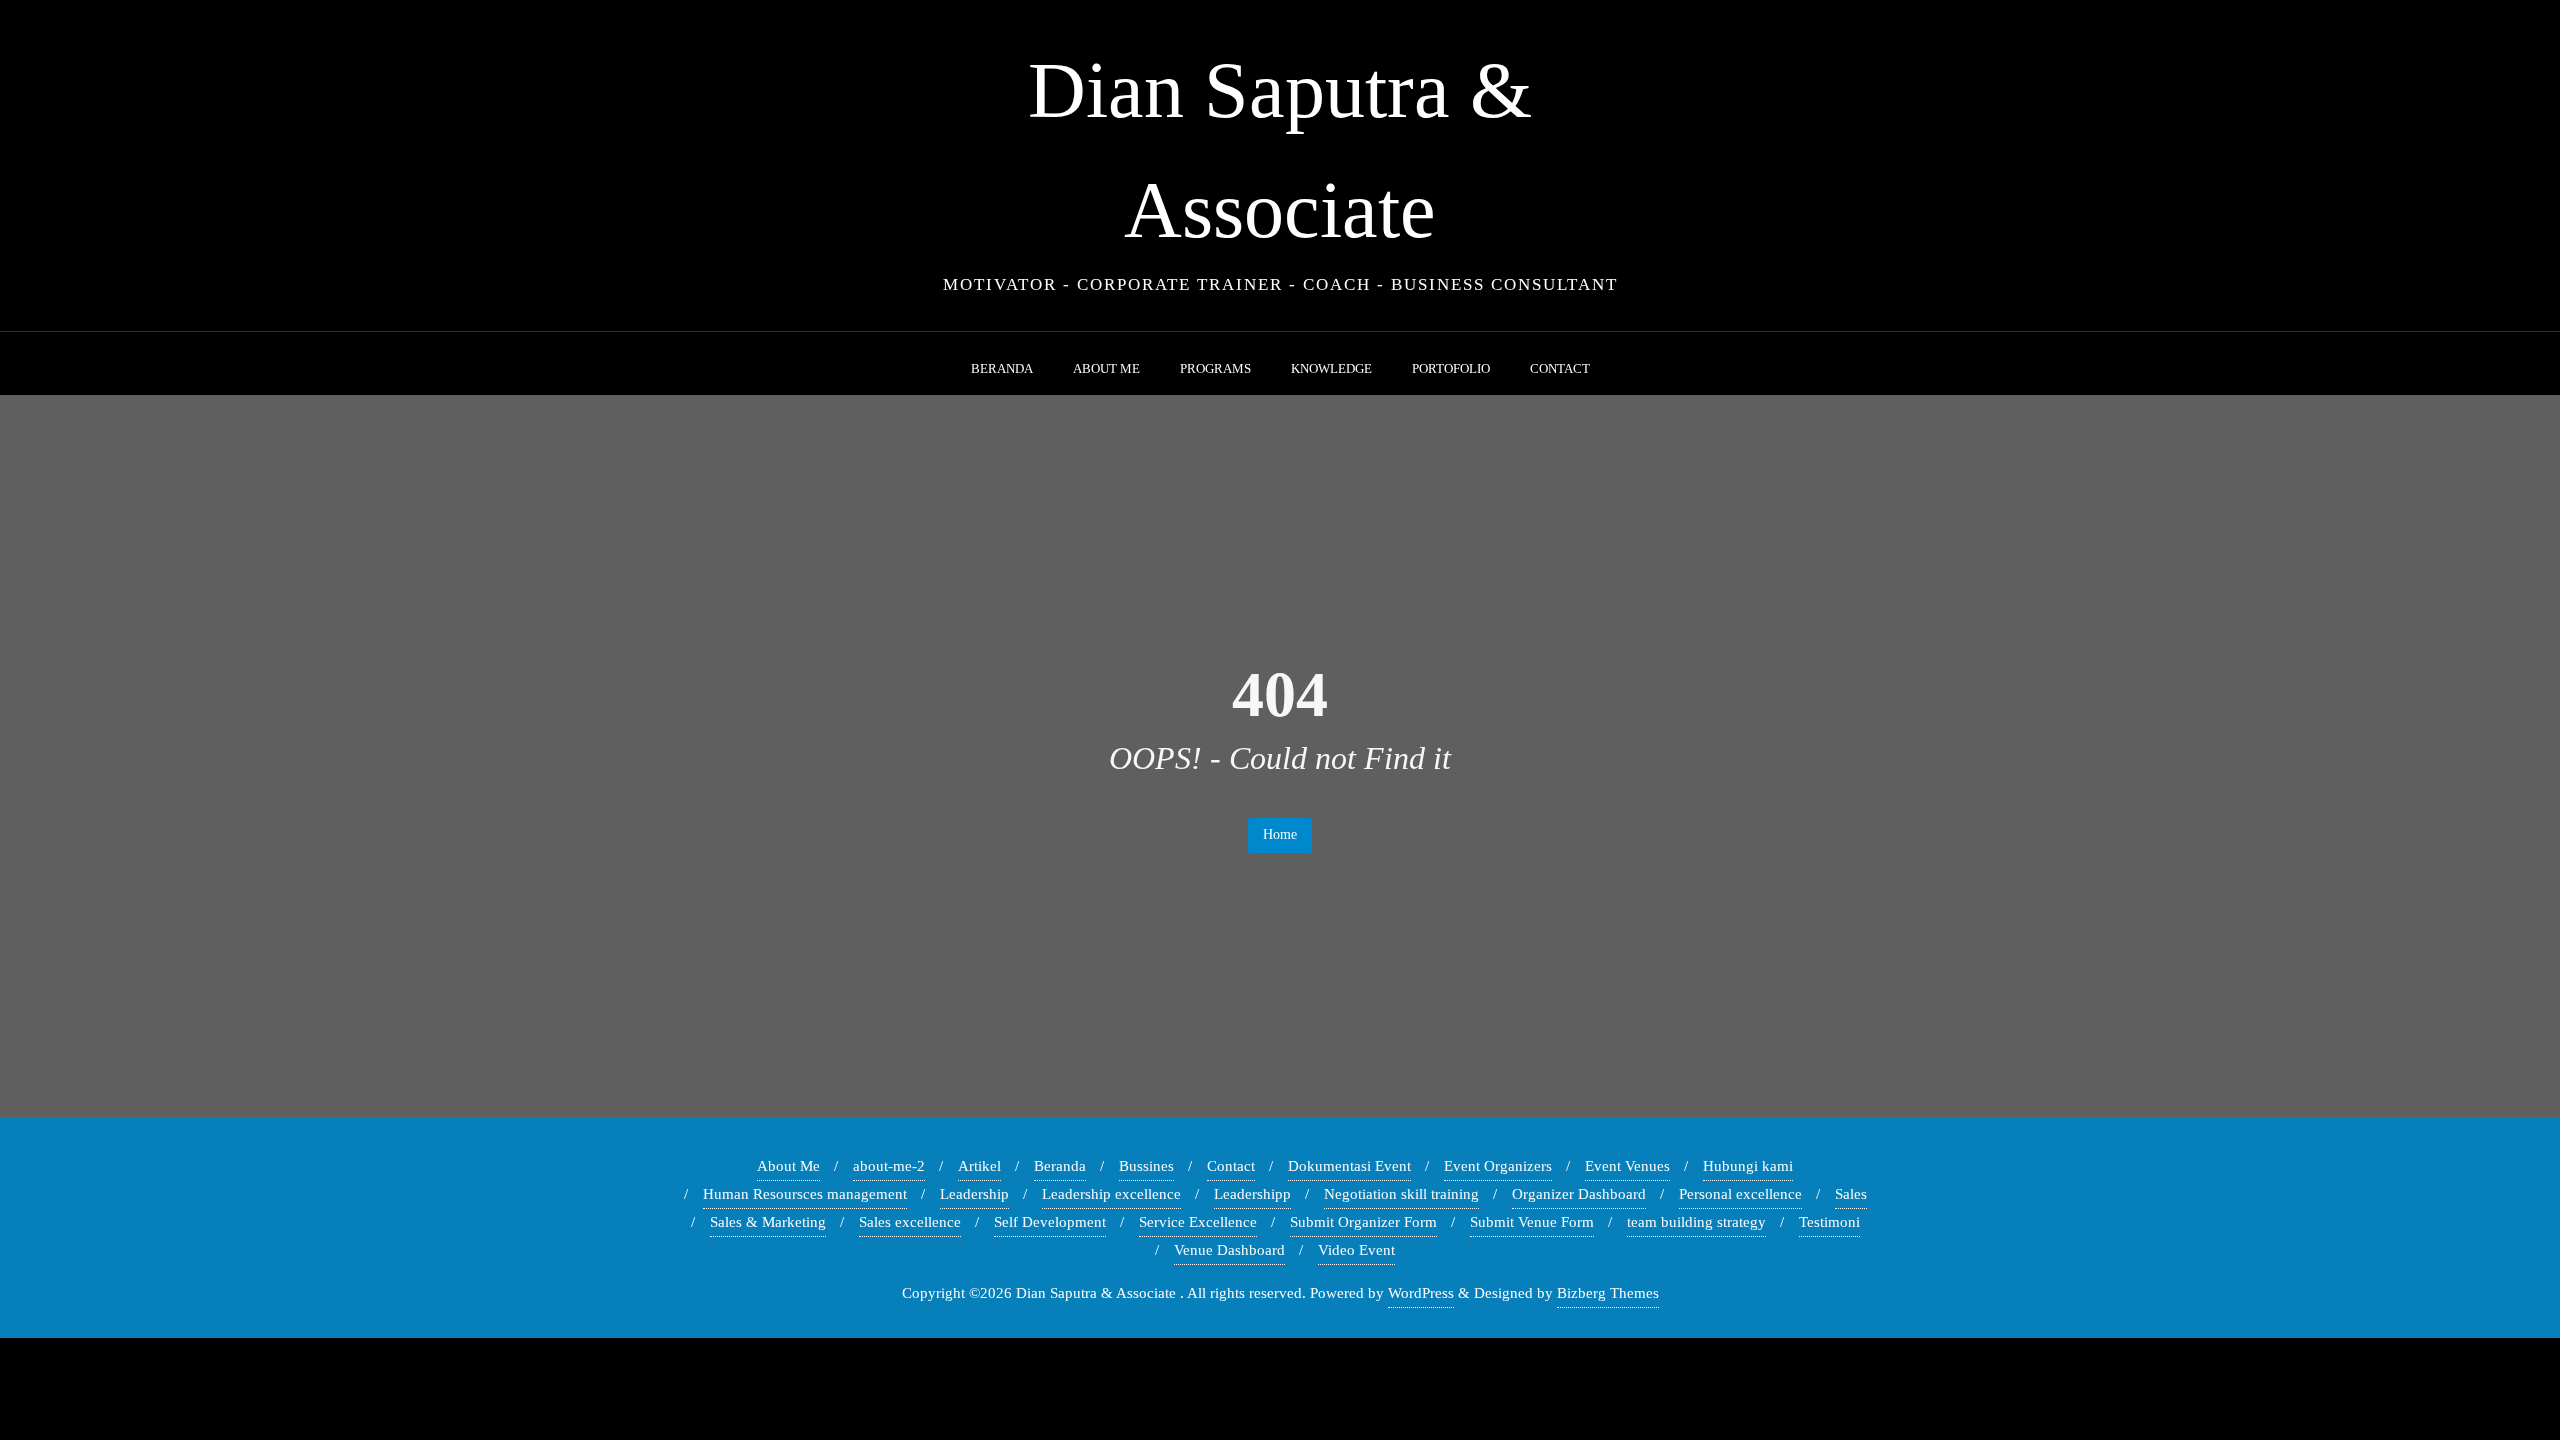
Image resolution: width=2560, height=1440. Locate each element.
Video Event (1356, 1250)
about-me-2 (889, 1166)
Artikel (979, 1166)
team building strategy (1696, 1222)
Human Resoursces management (805, 1194)
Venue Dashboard (1229, 1250)
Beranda (1060, 1166)
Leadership (974, 1194)
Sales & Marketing (768, 1222)
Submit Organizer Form (1363, 1222)
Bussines (1146, 1166)
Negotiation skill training (1401, 1194)
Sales (1851, 1194)
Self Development (1050, 1222)
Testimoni (1829, 1222)
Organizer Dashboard (1579, 1194)
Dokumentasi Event (1349, 1166)
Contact (1231, 1166)
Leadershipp (1252, 1194)
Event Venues (1627, 1166)
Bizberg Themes (1608, 1293)
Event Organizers (1498, 1166)
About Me (788, 1166)
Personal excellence (1740, 1194)
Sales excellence (910, 1222)
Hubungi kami (1748, 1166)
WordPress (1421, 1293)
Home (1280, 834)
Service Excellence (1198, 1222)
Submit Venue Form (1532, 1222)
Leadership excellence (1111, 1194)
